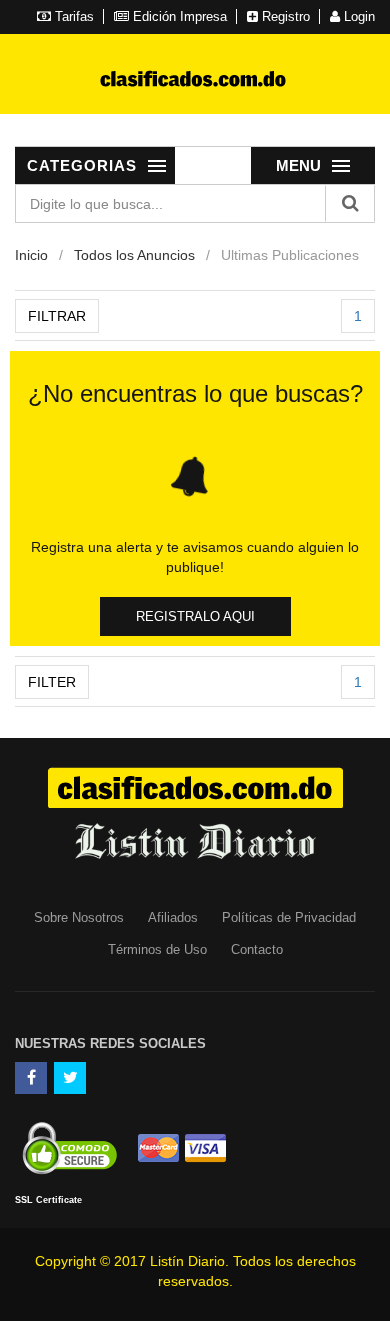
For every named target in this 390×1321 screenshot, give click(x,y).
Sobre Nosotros (79, 917)
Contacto (257, 949)
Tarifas (72, 16)
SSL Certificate (48, 1200)
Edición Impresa (178, 16)
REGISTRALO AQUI (195, 616)
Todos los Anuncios (134, 255)
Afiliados (173, 917)
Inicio (31, 255)
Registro (284, 16)
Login (357, 16)
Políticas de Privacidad (289, 917)
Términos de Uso (157, 949)
